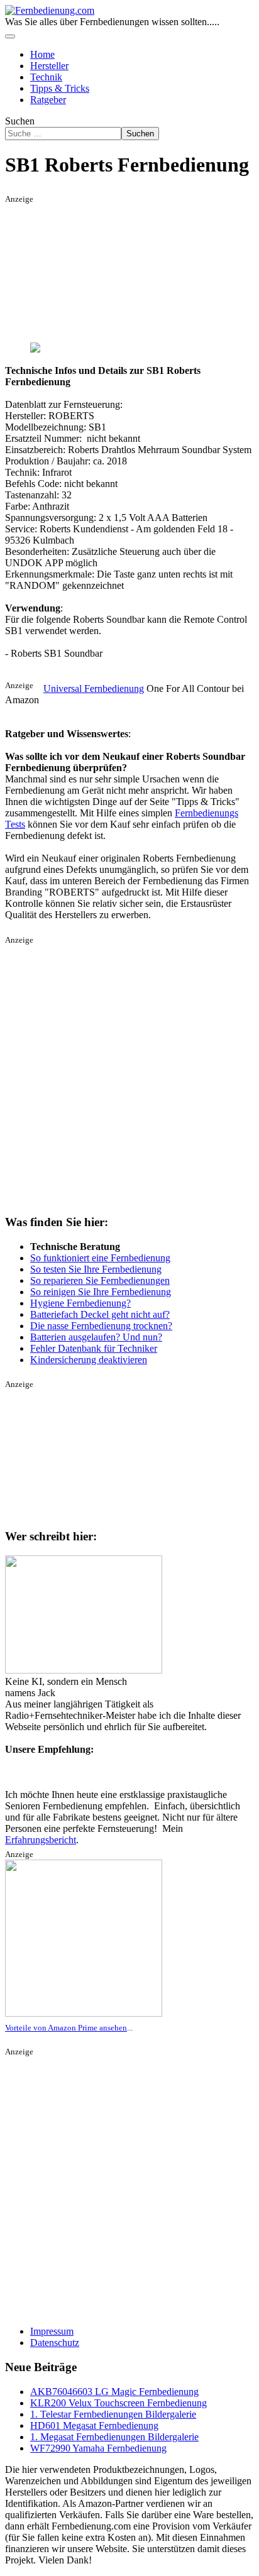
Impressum (52, 2331)
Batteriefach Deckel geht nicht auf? (100, 1314)
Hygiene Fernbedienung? (80, 1303)
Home (42, 54)
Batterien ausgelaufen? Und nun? (96, 1337)
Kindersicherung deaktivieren (89, 1360)
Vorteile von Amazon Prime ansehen (66, 2028)
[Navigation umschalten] (10, 36)
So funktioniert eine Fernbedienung (100, 1258)
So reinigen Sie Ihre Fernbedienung (101, 1292)
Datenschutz (55, 2343)
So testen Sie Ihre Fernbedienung (96, 1269)
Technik (46, 77)
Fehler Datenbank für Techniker (94, 1348)
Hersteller (49, 66)
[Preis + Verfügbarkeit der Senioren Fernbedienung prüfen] (84, 2014)
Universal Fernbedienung (94, 688)
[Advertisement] (84, 267)
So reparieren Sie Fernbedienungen (100, 1280)
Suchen (20, 121)
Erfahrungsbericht (41, 1840)
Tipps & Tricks (60, 88)
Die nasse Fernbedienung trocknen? (101, 1326)
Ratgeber (48, 100)
